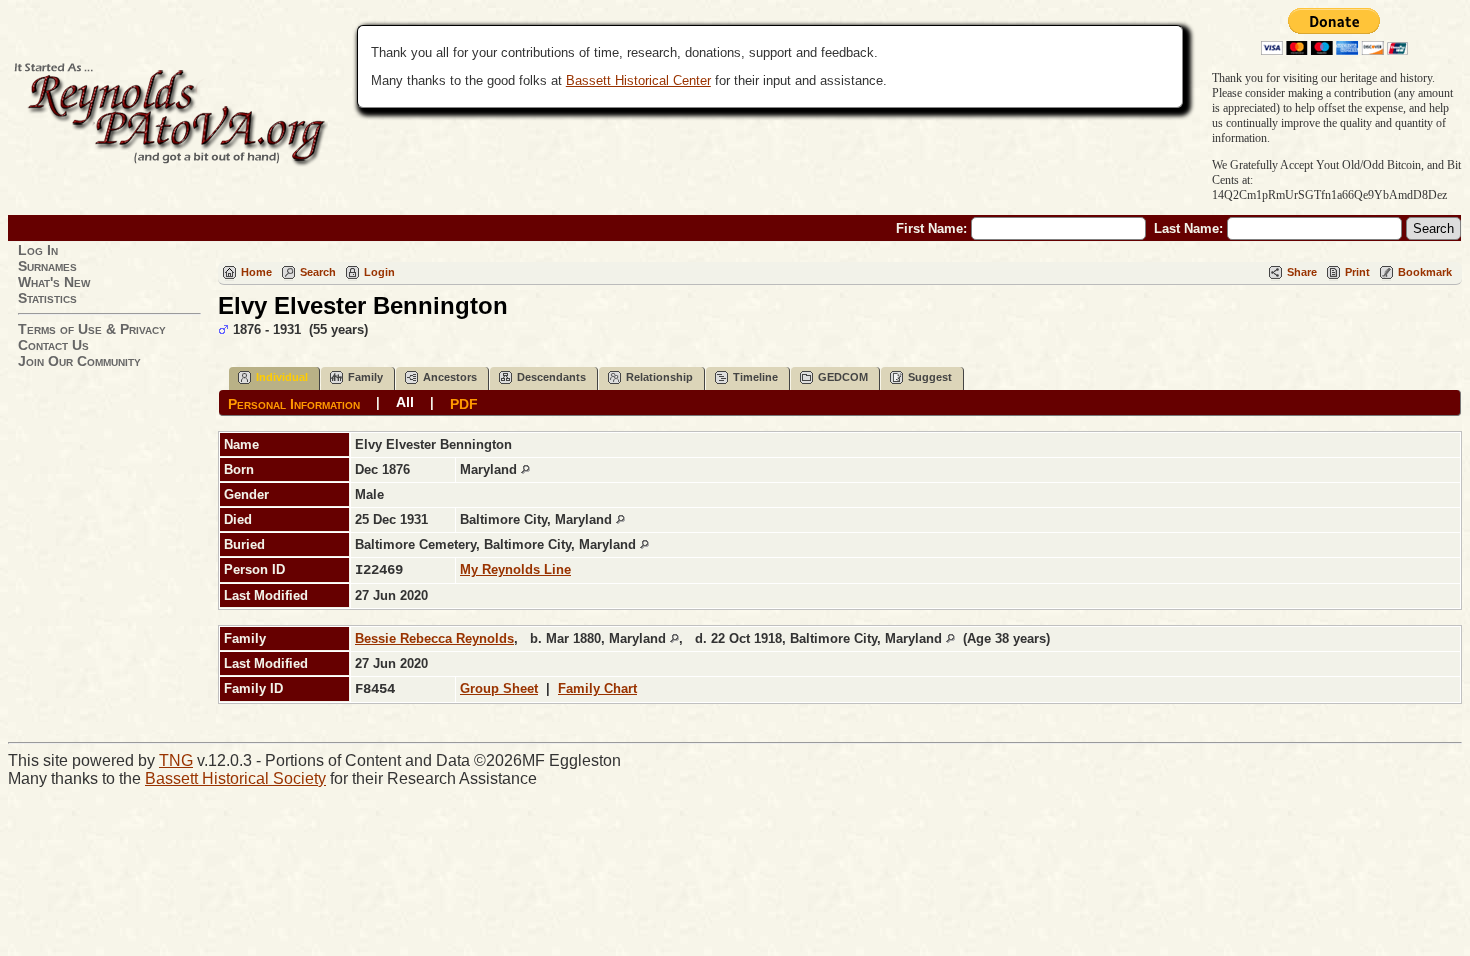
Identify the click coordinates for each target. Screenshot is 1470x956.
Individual (282, 377)
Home (256, 272)
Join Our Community (79, 361)
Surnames (47, 266)
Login (379, 272)
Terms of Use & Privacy (92, 329)
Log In (38, 250)
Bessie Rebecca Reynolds (434, 638)
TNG (176, 760)
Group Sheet (499, 688)
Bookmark (1425, 272)
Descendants (551, 377)
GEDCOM (843, 377)
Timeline (755, 377)
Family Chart (597, 688)
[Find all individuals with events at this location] (525, 469)
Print (1357, 272)
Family (365, 377)
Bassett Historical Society (235, 778)
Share (1302, 272)
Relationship (659, 377)
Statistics (47, 298)
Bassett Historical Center (638, 80)
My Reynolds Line (515, 569)
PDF (464, 403)
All (405, 402)
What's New (54, 282)
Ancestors (450, 377)
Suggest (930, 377)
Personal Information (294, 403)
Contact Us (53, 345)
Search (318, 272)
